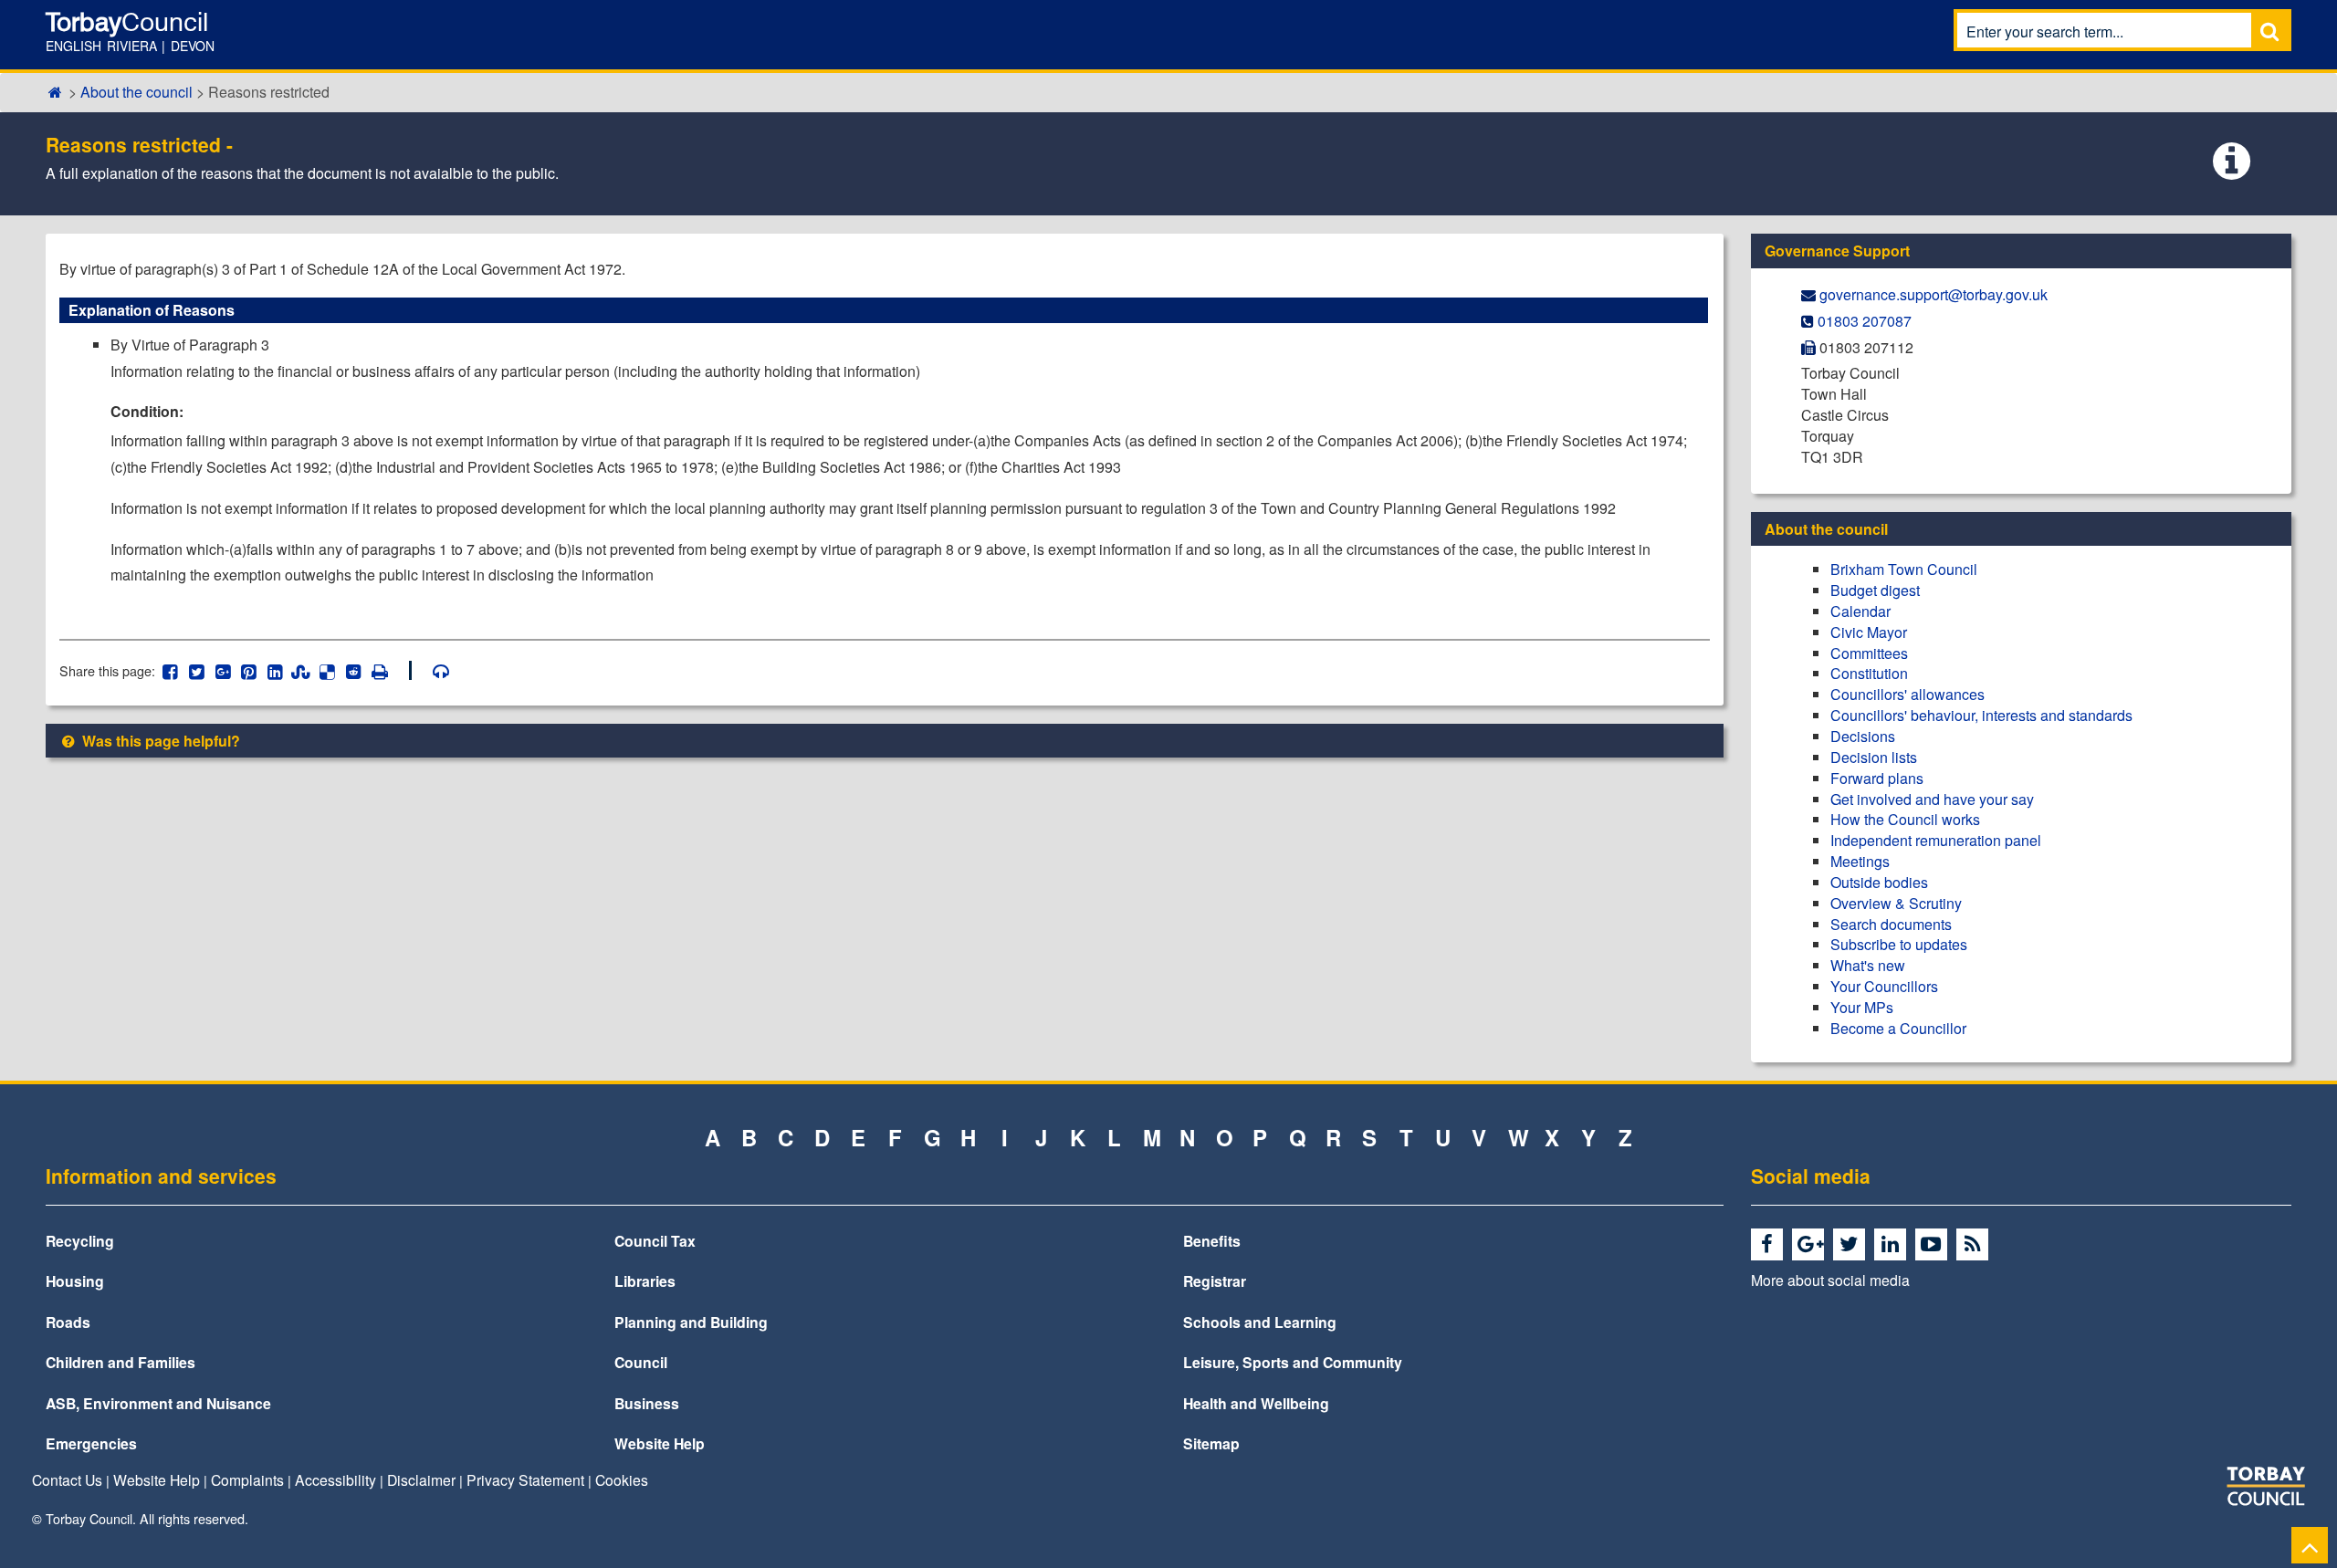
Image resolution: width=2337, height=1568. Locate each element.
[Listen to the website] (432, 670)
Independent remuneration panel (1936, 840)
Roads (68, 1322)
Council (641, 1362)
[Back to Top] (2310, 1545)
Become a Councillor (1898, 1028)
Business (647, 1403)
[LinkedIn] (1893, 1245)
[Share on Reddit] (354, 670)
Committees (1869, 653)
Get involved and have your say (1932, 799)
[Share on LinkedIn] (275, 670)
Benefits (1212, 1241)
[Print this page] (390, 670)
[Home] (55, 92)
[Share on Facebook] (170, 670)
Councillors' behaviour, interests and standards (1981, 715)
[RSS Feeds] (1975, 1245)
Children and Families (121, 1362)
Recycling (80, 1241)
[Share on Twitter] (197, 670)
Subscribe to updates (1899, 944)
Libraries (645, 1281)
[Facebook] (1770, 1245)
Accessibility (335, 1479)
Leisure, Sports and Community (1293, 1362)
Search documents (1891, 924)
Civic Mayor (1869, 632)
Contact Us (67, 1479)
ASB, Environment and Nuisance (158, 1403)
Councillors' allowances (1907, 694)
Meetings (1860, 861)
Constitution (1869, 673)
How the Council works (1905, 819)
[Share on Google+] (222, 670)
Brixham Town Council (1904, 569)
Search (2269, 31)
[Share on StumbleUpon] (301, 670)
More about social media (1830, 1280)
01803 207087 (1865, 321)
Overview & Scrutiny (1896, 903)
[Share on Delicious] (327, 670)
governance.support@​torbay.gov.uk (1934, 294)
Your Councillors (1884, 986)
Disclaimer (421, 1479)
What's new (1868, 965)
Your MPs (1862, 1007)
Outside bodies (1879, 882)
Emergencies (91, 1443)
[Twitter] (1852, 1245)
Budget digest (1875, 590)
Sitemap (1211, 1443)
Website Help (660, 1443)
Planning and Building (691, 1322)
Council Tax (655, 1241)
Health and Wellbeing (1256, 1403)
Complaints (247, 1479)
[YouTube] (1934, 1245)
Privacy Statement (525, 1479)
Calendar (1860, 611)
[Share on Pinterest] (249, 670)
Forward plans (1877, 778)
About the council (136, 92)
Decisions (1863, 736)
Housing (75, 1281)
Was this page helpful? (159, 741)
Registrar (1215, 1281)
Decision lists (1874, 757)
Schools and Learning (1260, 1322)
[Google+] (1811, 1245)
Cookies (622, 1479)
